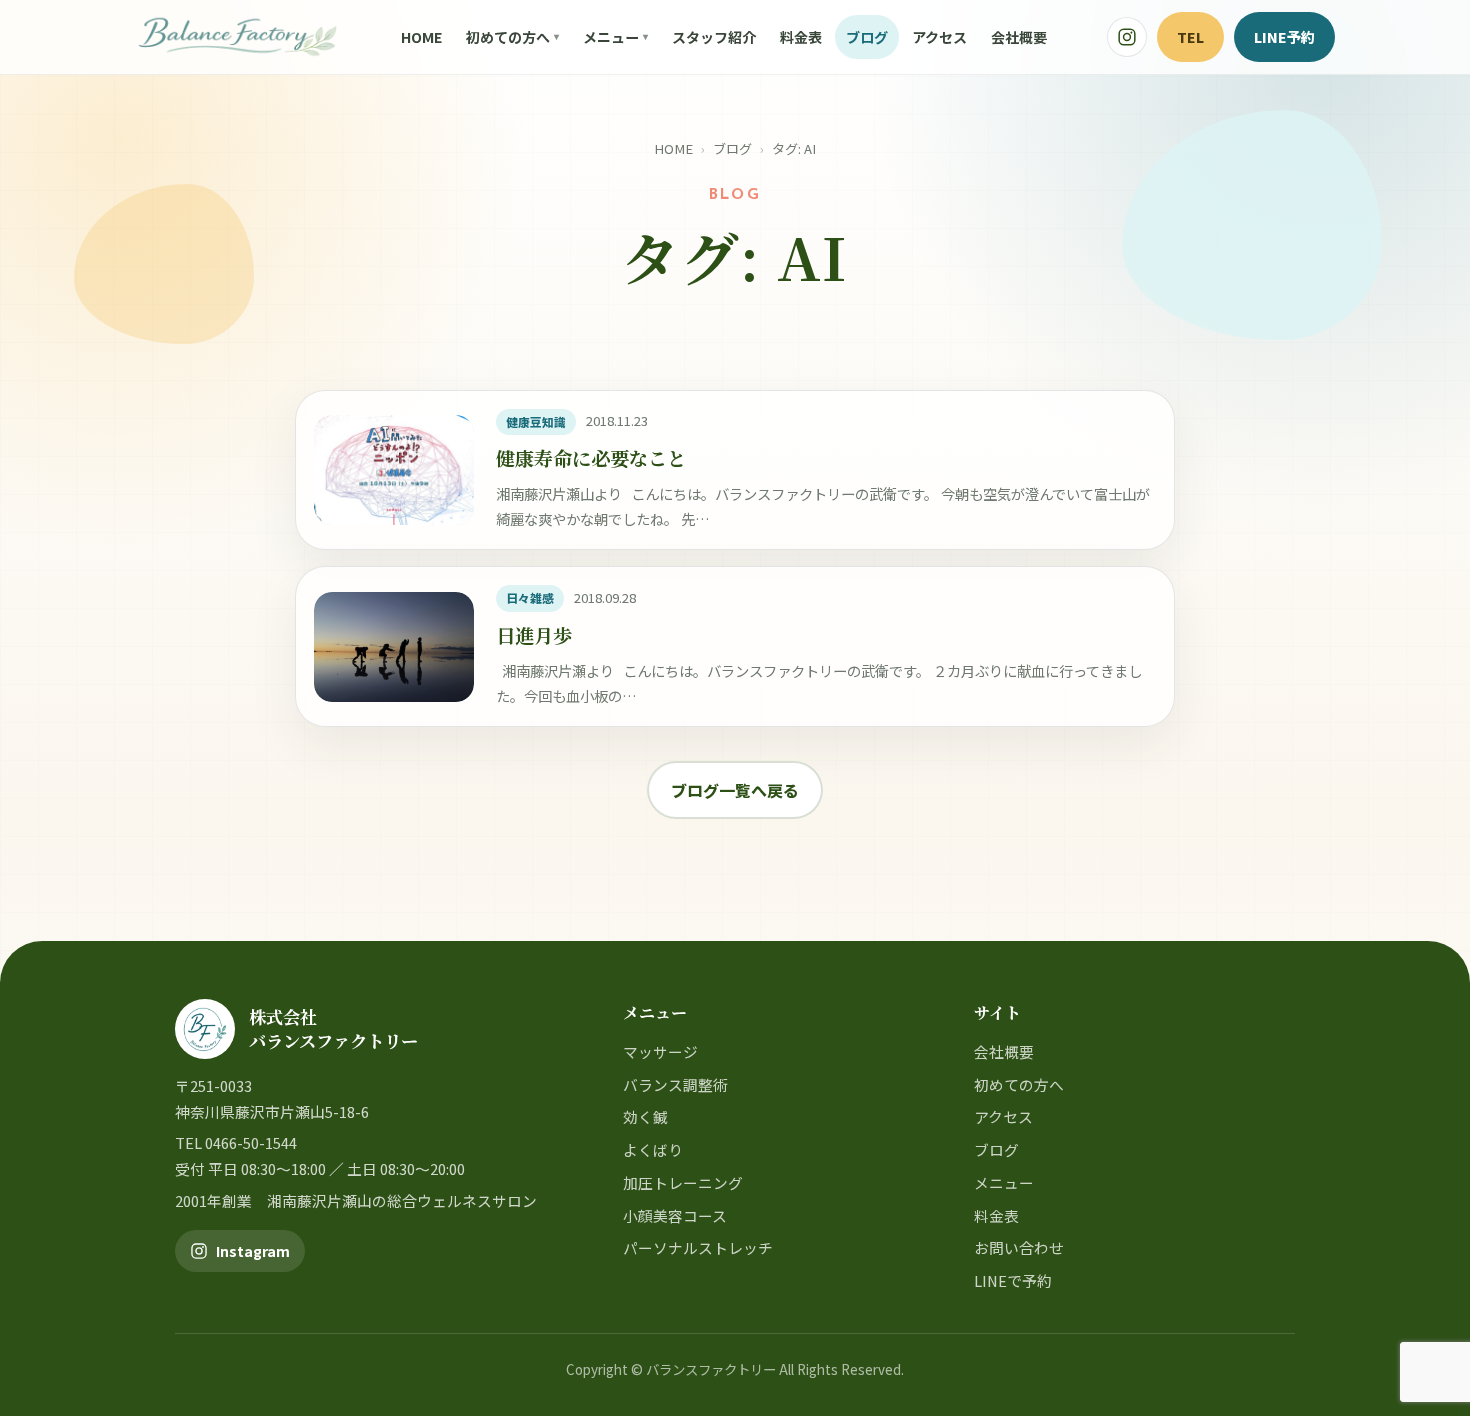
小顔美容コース (675, 1215)
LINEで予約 (1013, 1280)
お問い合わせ (1019, 1247)
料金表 (801, 37)
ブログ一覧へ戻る (735, 790)
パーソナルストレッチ (698, 1247)
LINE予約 (1284, 36)
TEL (1190, 36)
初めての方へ (508, 37)
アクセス (939, 37)
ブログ (867, 37)
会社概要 (1019, 37)
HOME (421, 37)
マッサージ (660, 1051)
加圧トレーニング (683, 1182)
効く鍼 (645, 1116)
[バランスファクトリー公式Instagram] (1127, 37)
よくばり (653, 1149)
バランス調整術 (675, 1084)
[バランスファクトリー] (237, 37)
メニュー (611, 37)
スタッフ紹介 (714, 37)
